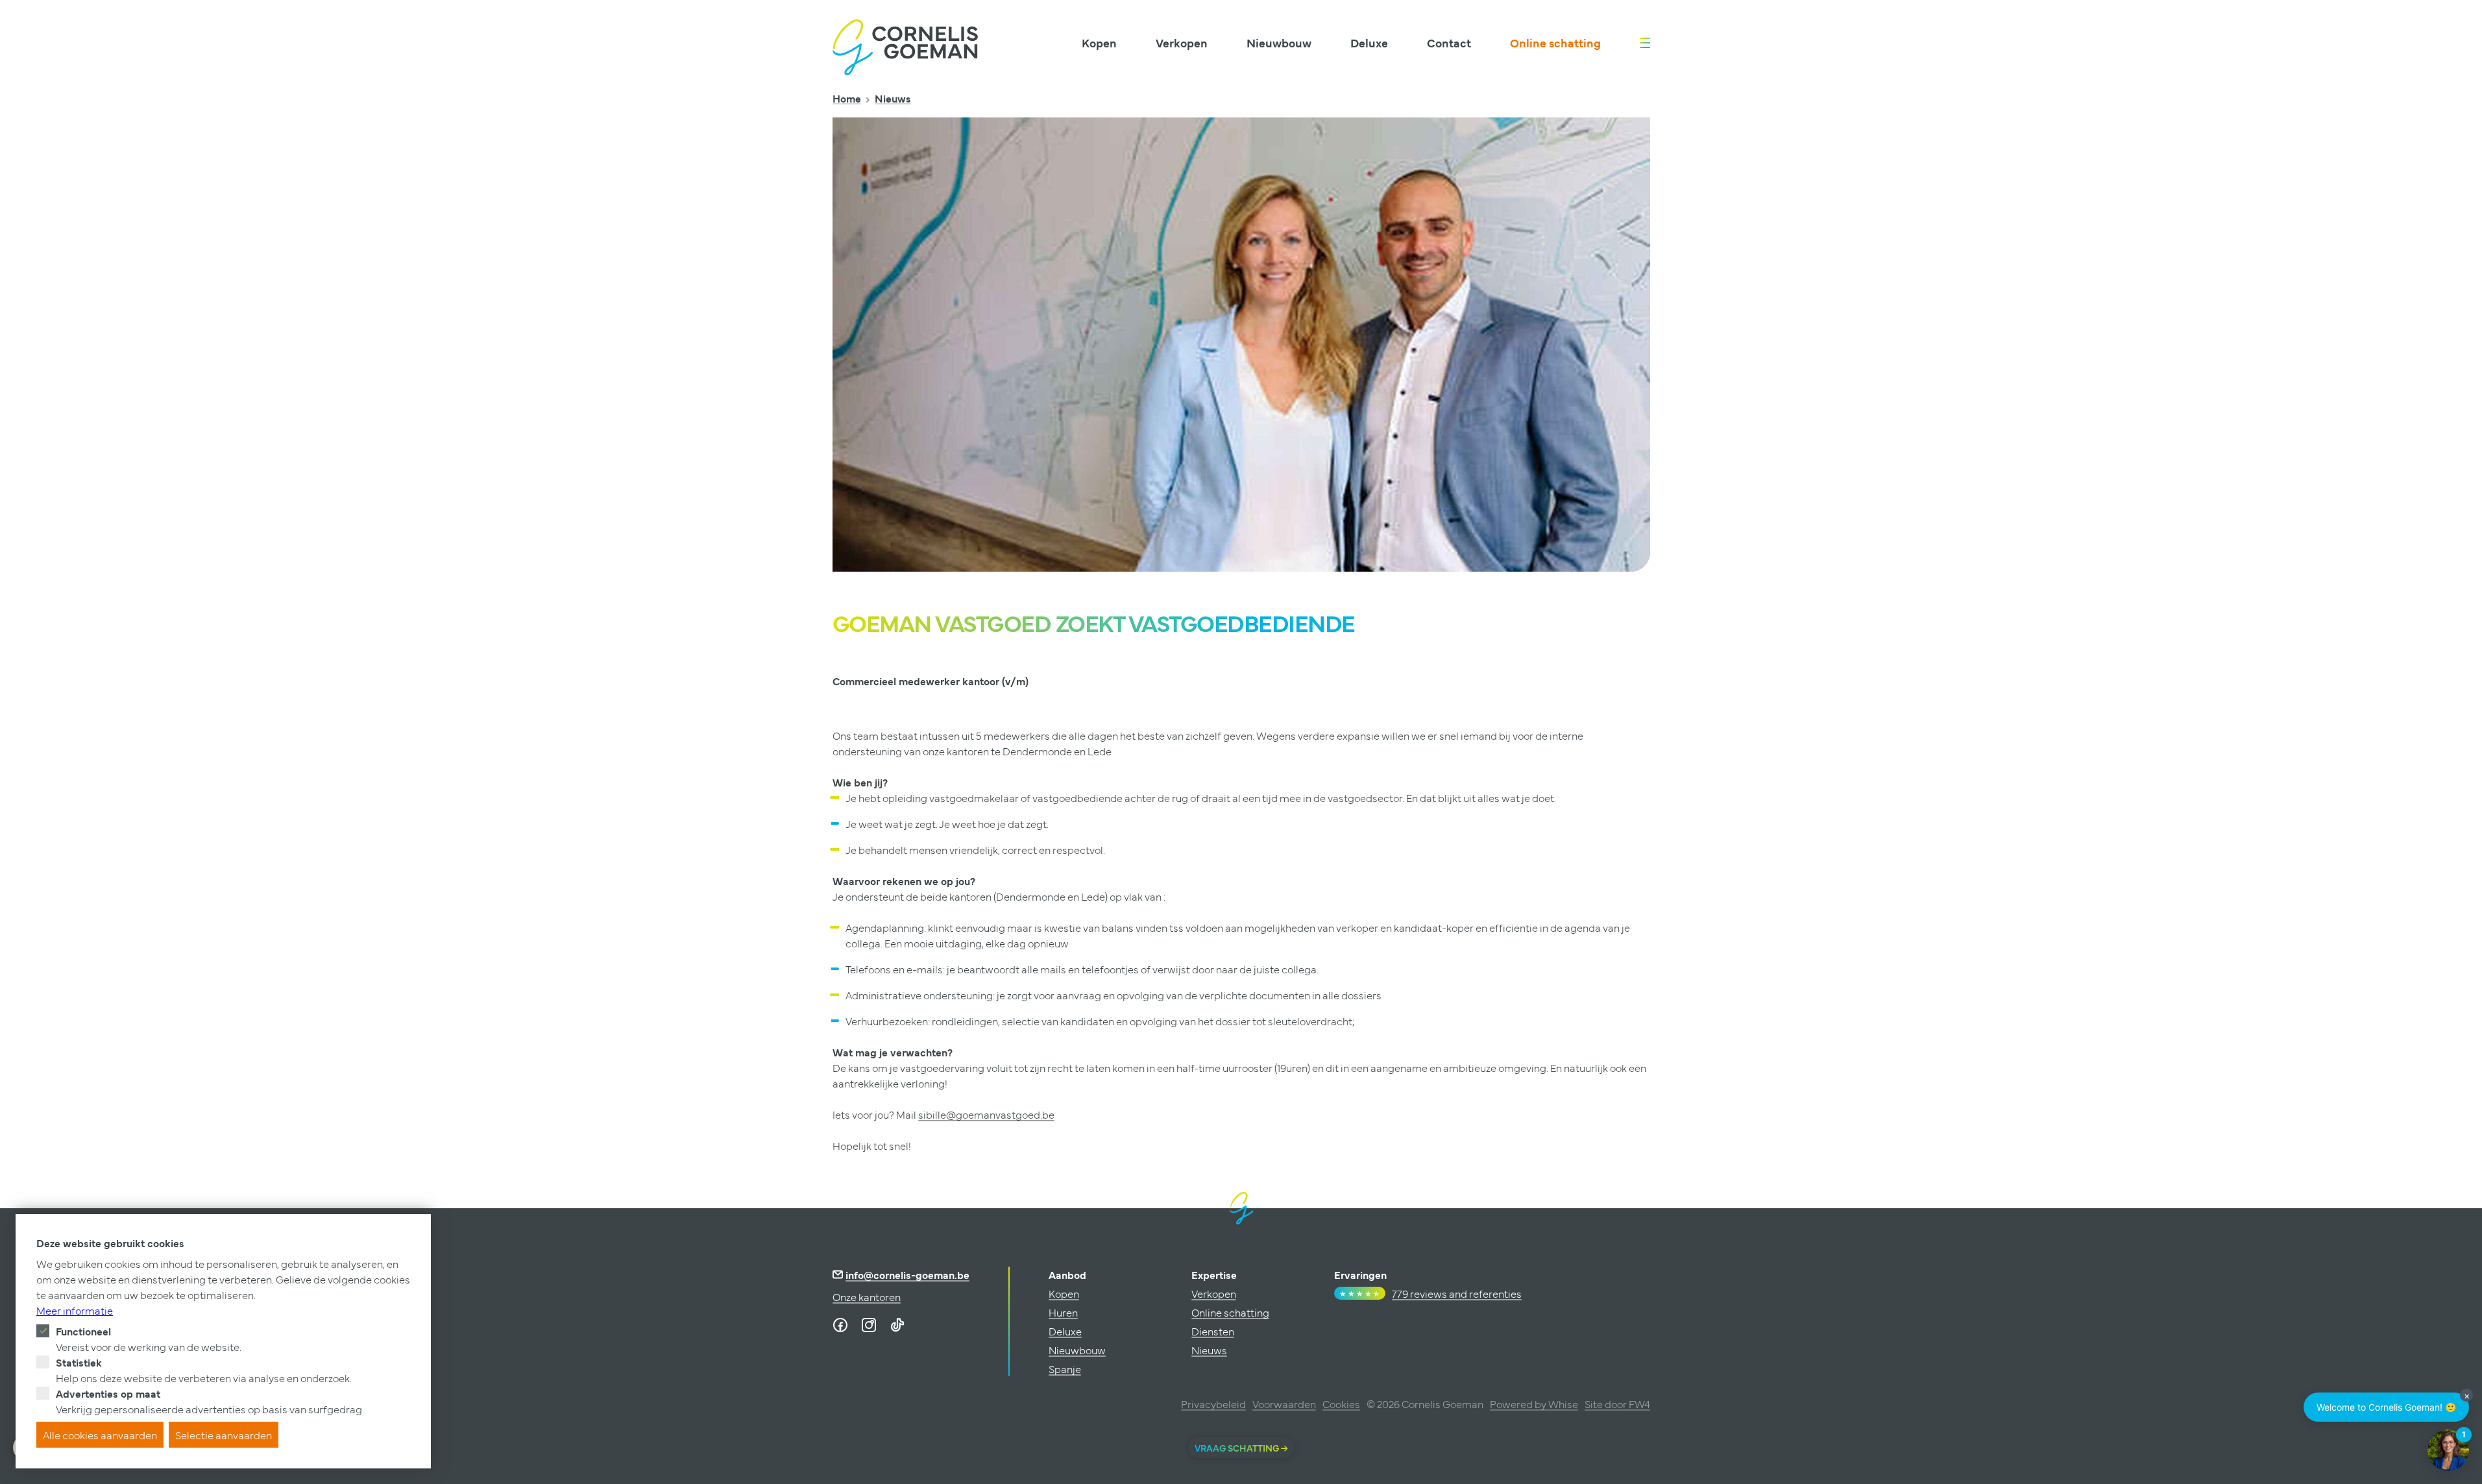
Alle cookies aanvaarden (100, 1435)
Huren (1063, 1312)
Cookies (1341, 1404)
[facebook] (840, 1325)
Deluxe (1369, 43)
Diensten (1213, 1331)
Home (847, 98)
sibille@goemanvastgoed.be (986, 1114)
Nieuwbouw (1279, 43)
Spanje (1065, 1368)
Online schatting (1555, 43)
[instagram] (869, 1325)
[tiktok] (897, 1325)
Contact (1449, 43)
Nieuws (893, 98)
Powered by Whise (1534, 1404)
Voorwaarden (1284, 1404)
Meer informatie (75, 1310)
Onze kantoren (867, 1296)
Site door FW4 (1617, 1404)
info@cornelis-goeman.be (907, 1274)
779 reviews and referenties (1457, 1293)
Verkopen (1182, 43)
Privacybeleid (1213, 1404)
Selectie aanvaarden (224, 1435)
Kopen (1099, 43)
